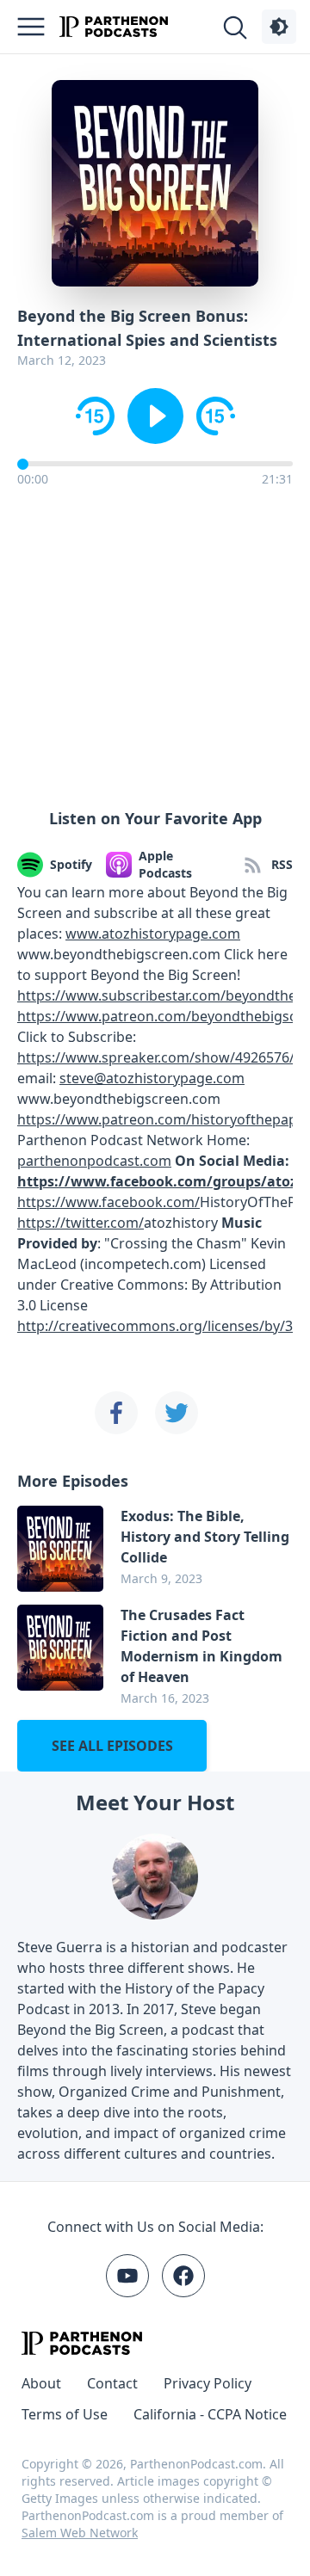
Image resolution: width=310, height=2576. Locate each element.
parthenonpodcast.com (94, 1161)
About (41, 2383)
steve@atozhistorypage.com (152, 1078)
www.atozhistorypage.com (153, 934)
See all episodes (112, 1746)
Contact (112, 2383)
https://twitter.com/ (81, 1223)
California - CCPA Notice (210, 2414)
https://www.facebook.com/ (108, 1202)
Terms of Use (65, 2414)
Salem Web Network (80, 2533)
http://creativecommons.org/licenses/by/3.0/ (163, 1326)
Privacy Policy (208, 2383)
